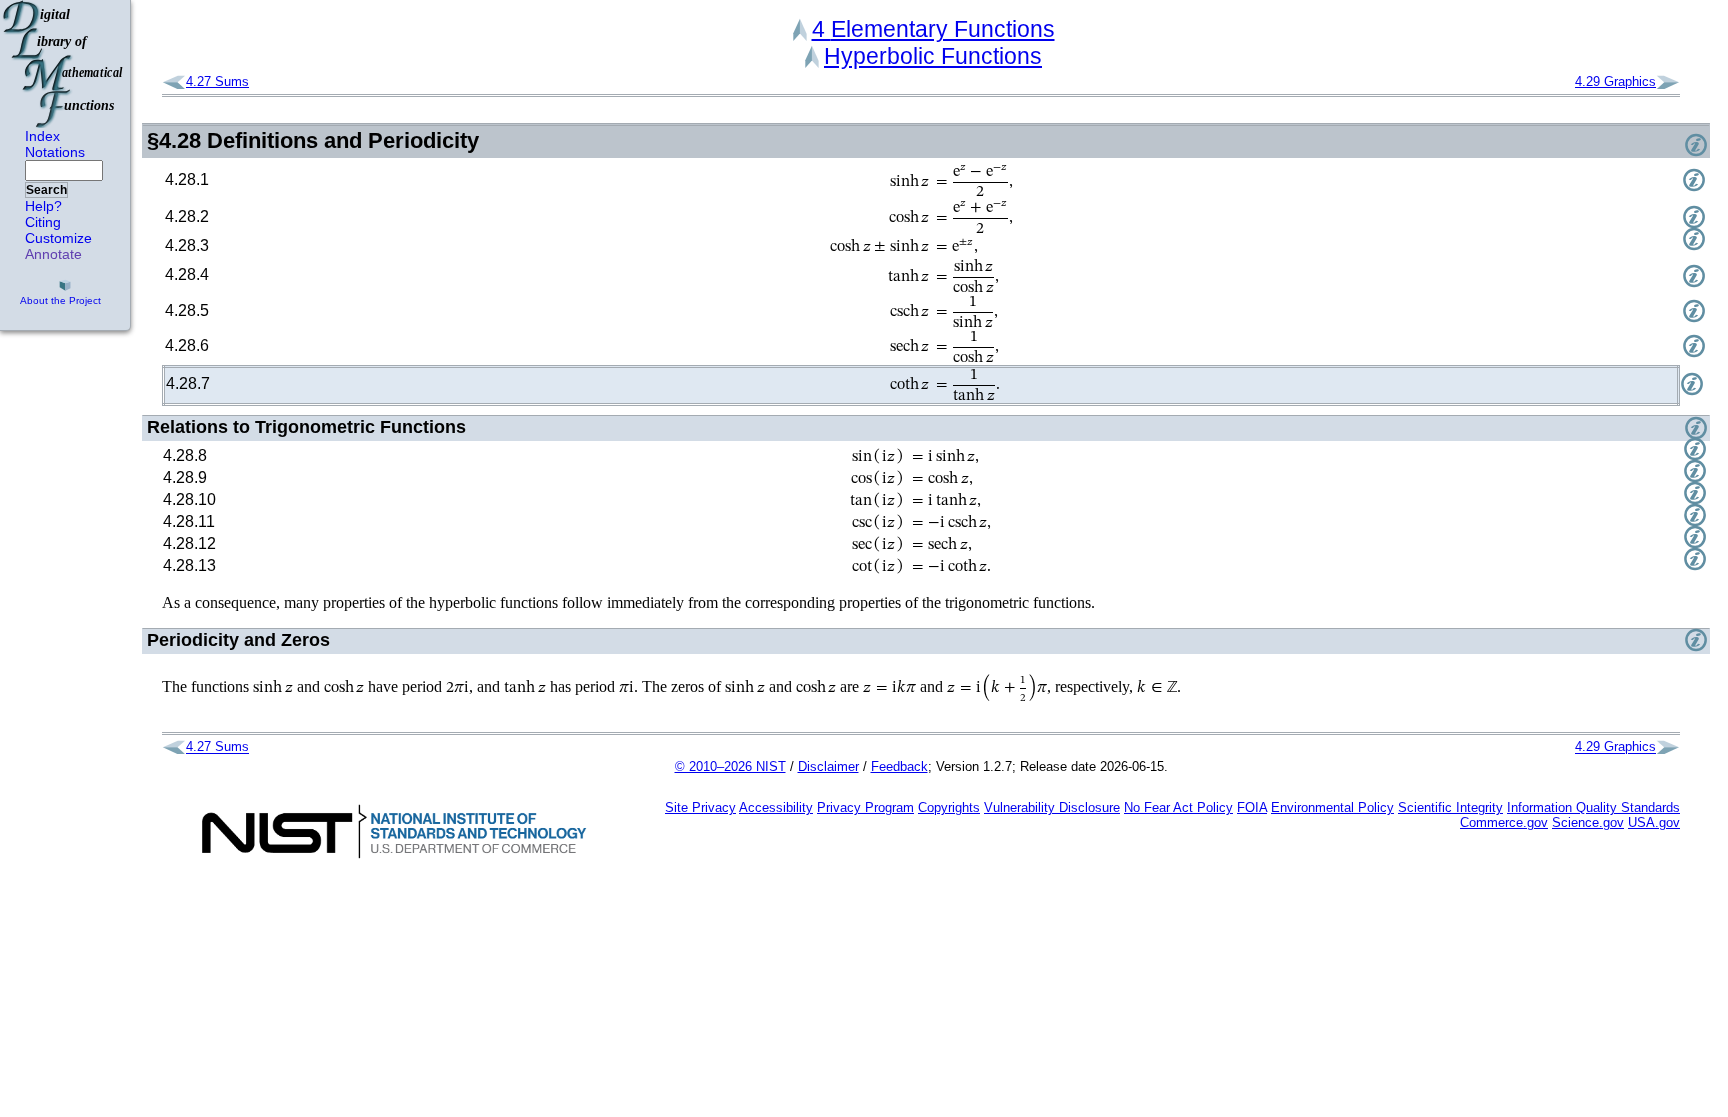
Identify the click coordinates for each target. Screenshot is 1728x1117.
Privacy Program (865, 807)
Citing (43, 222)
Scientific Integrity (1450, 807)
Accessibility (776, 807)
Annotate (53, 254)
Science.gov (1588, 822)
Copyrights (949, 807)
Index (42, 136)
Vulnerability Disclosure (1052, 807)
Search (46, 190)
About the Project (60, 300)
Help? (43, 206)
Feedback (899, 766)
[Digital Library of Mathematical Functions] (64, 64)
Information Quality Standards (1593, 807)
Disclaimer (828, 766)
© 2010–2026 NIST (730, 766)
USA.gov (1654, 822)
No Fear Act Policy (1178, 807)
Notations (55, 152)
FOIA (1252, 807)
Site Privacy (700, 807)
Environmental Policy (1332, 807)
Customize (58, 238)
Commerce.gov (1504, 822)
